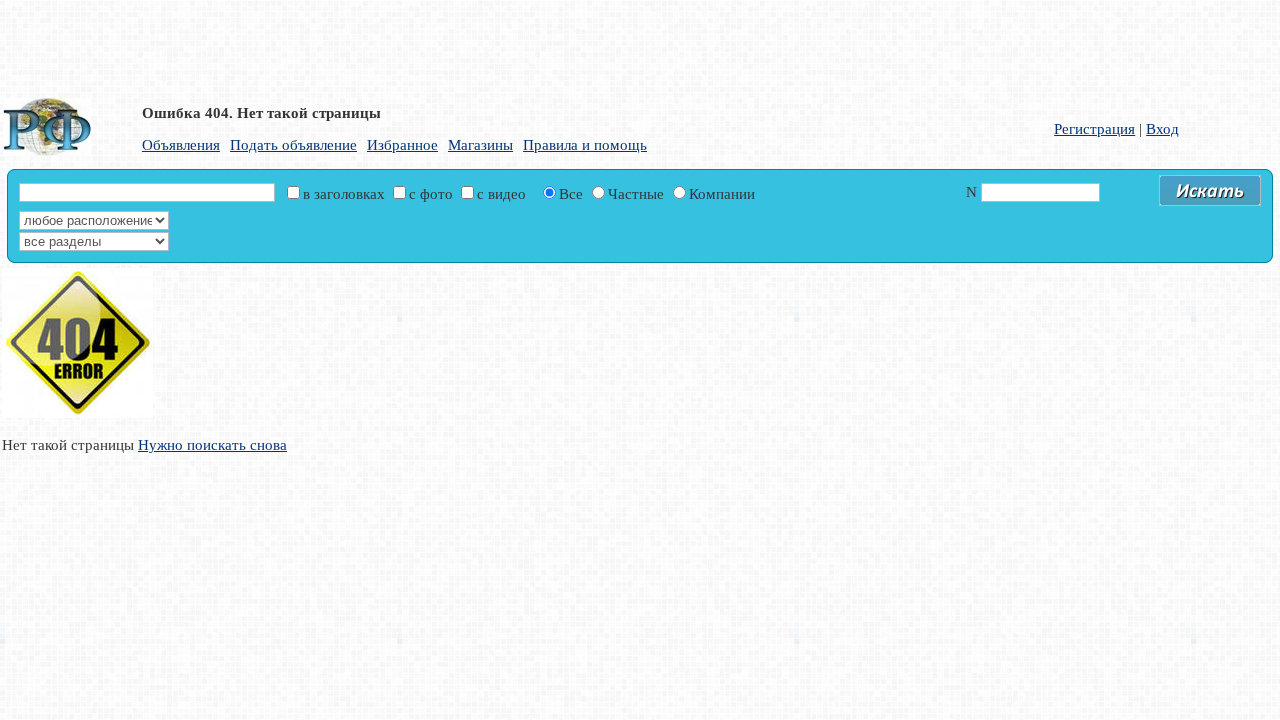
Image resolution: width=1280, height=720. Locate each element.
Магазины (480, 145)
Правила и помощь (585, 145)
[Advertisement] (485, 45)
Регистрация (1094, 129)
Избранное (402, 145)
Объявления (181, 145)
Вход (1162, 129)
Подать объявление (293, 145)
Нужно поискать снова (212, 445)
